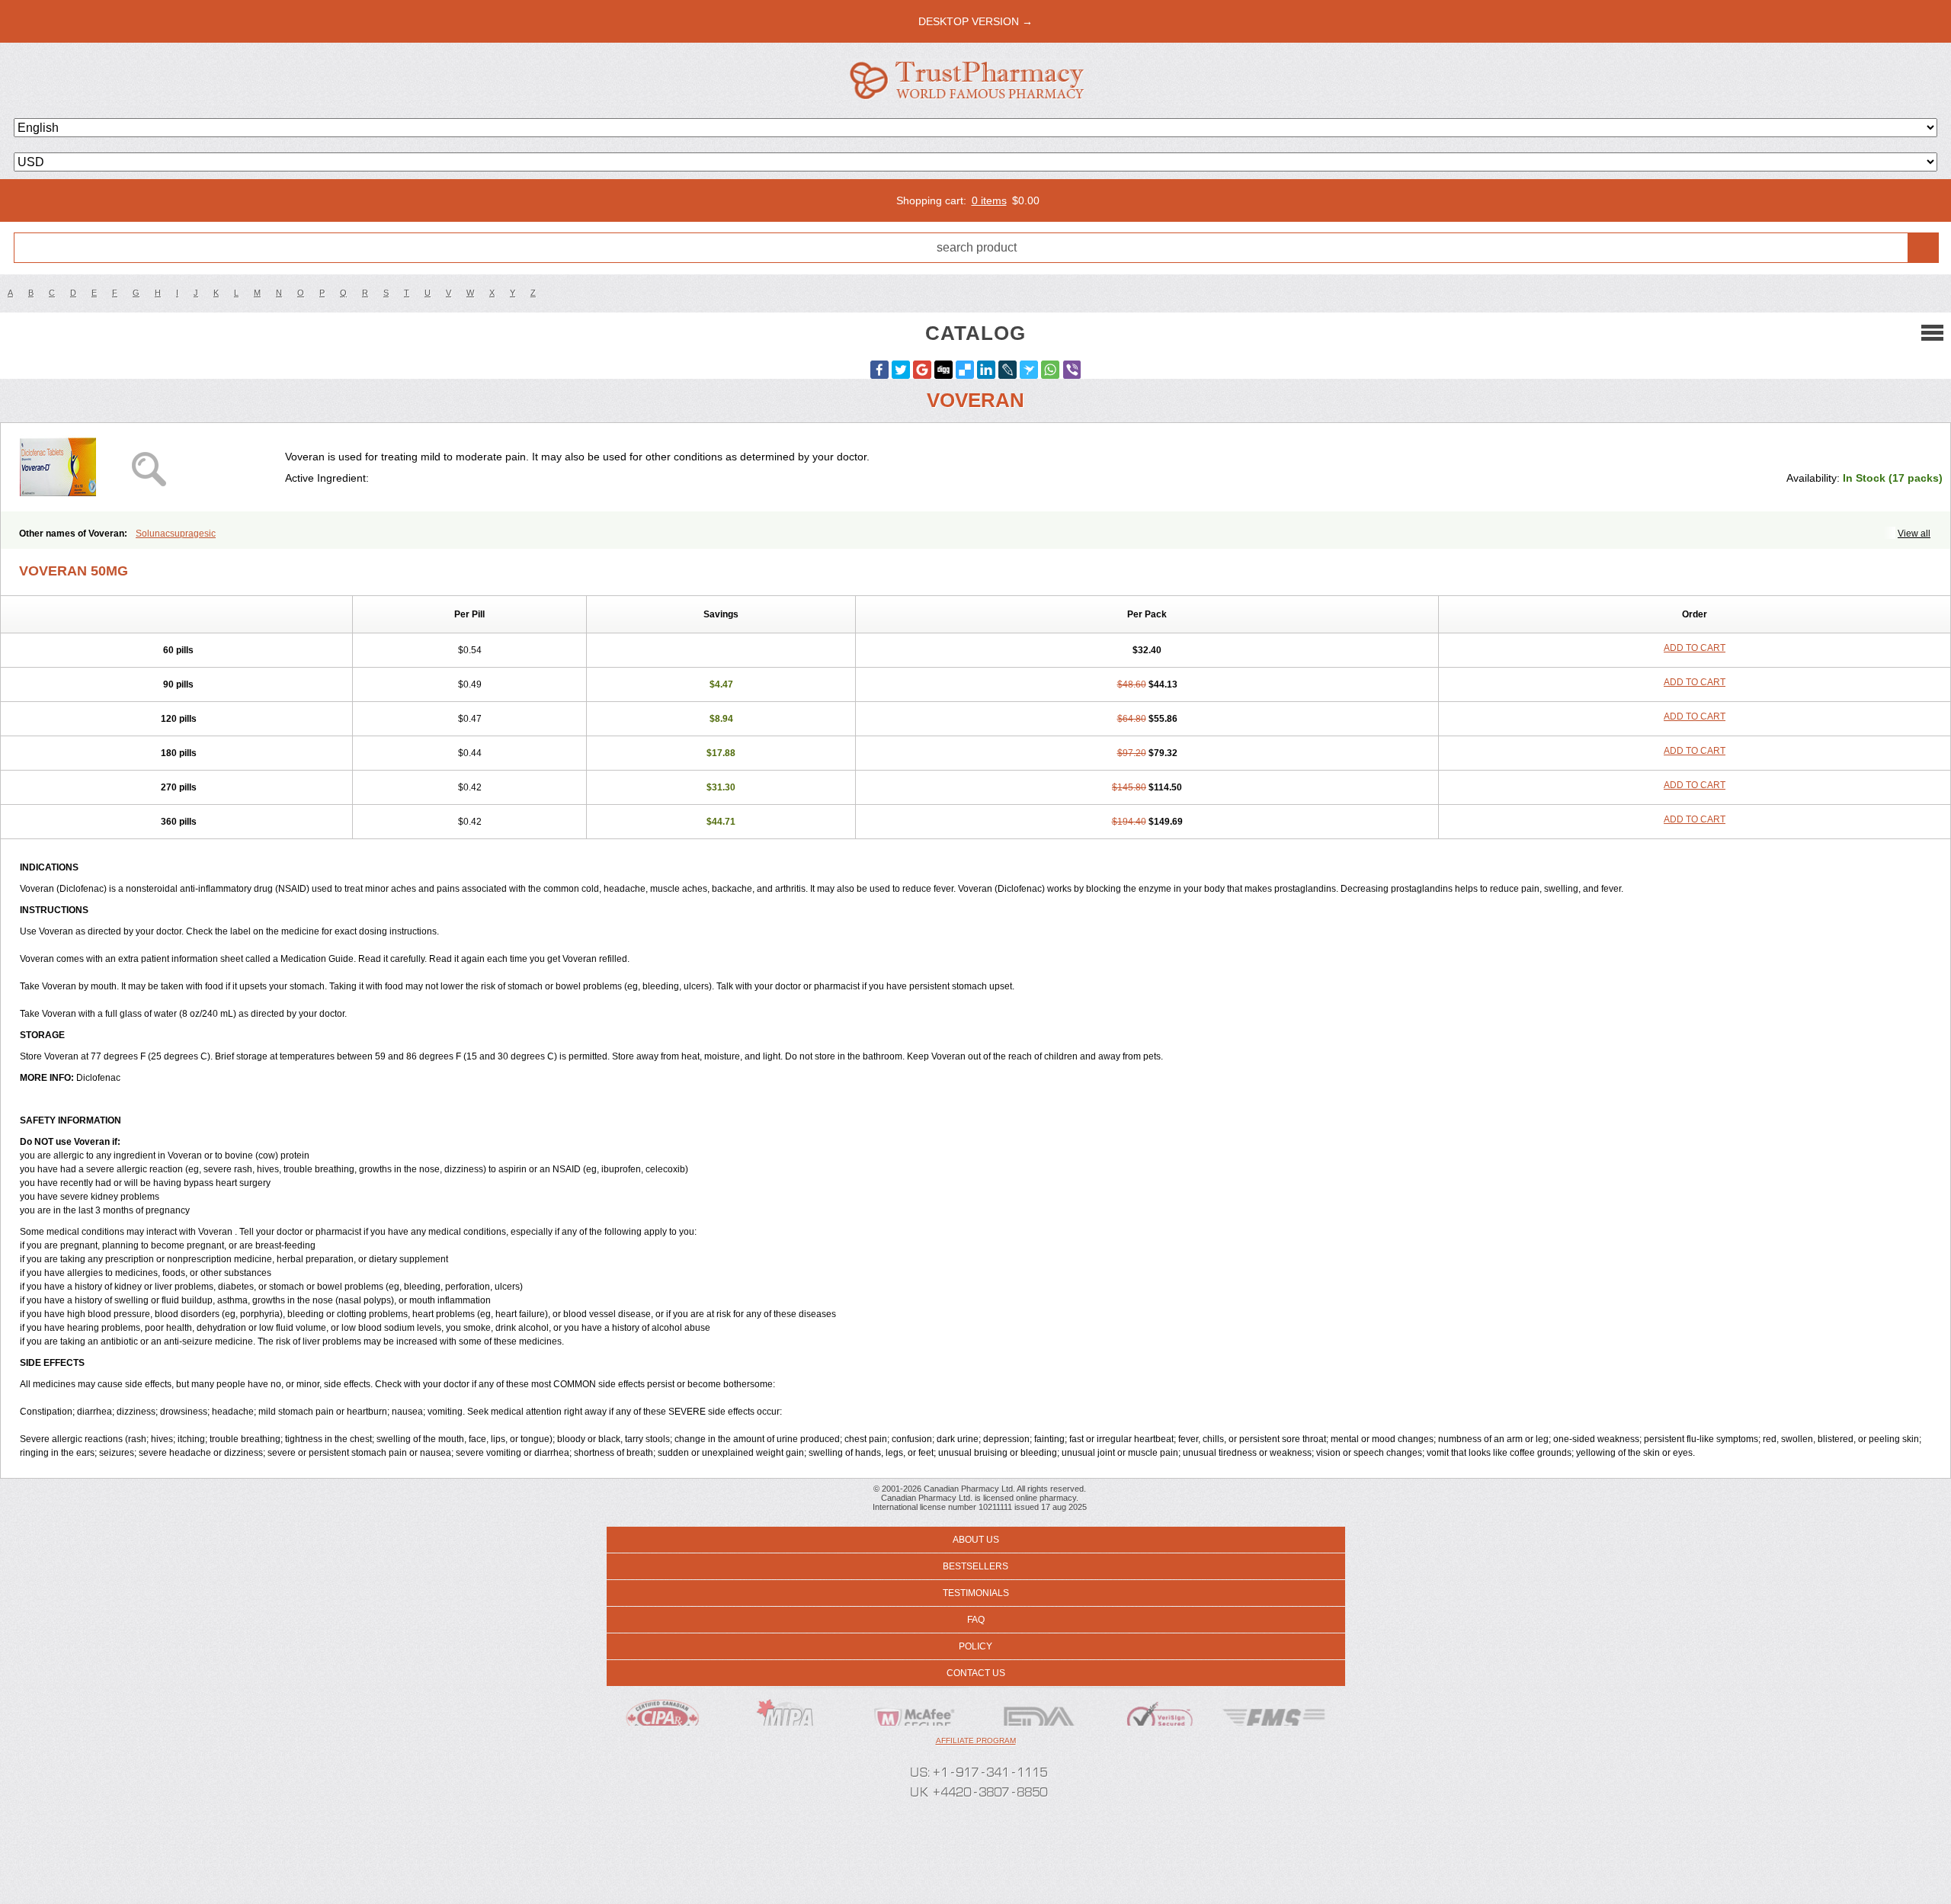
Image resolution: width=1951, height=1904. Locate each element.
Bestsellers (975, 1566)
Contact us (976, 1673)
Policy (975, 1646)
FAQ (976, 1620)
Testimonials (976, 1593)
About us (976, 1540)
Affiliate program (976, 1741)
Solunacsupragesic (176, 534)
